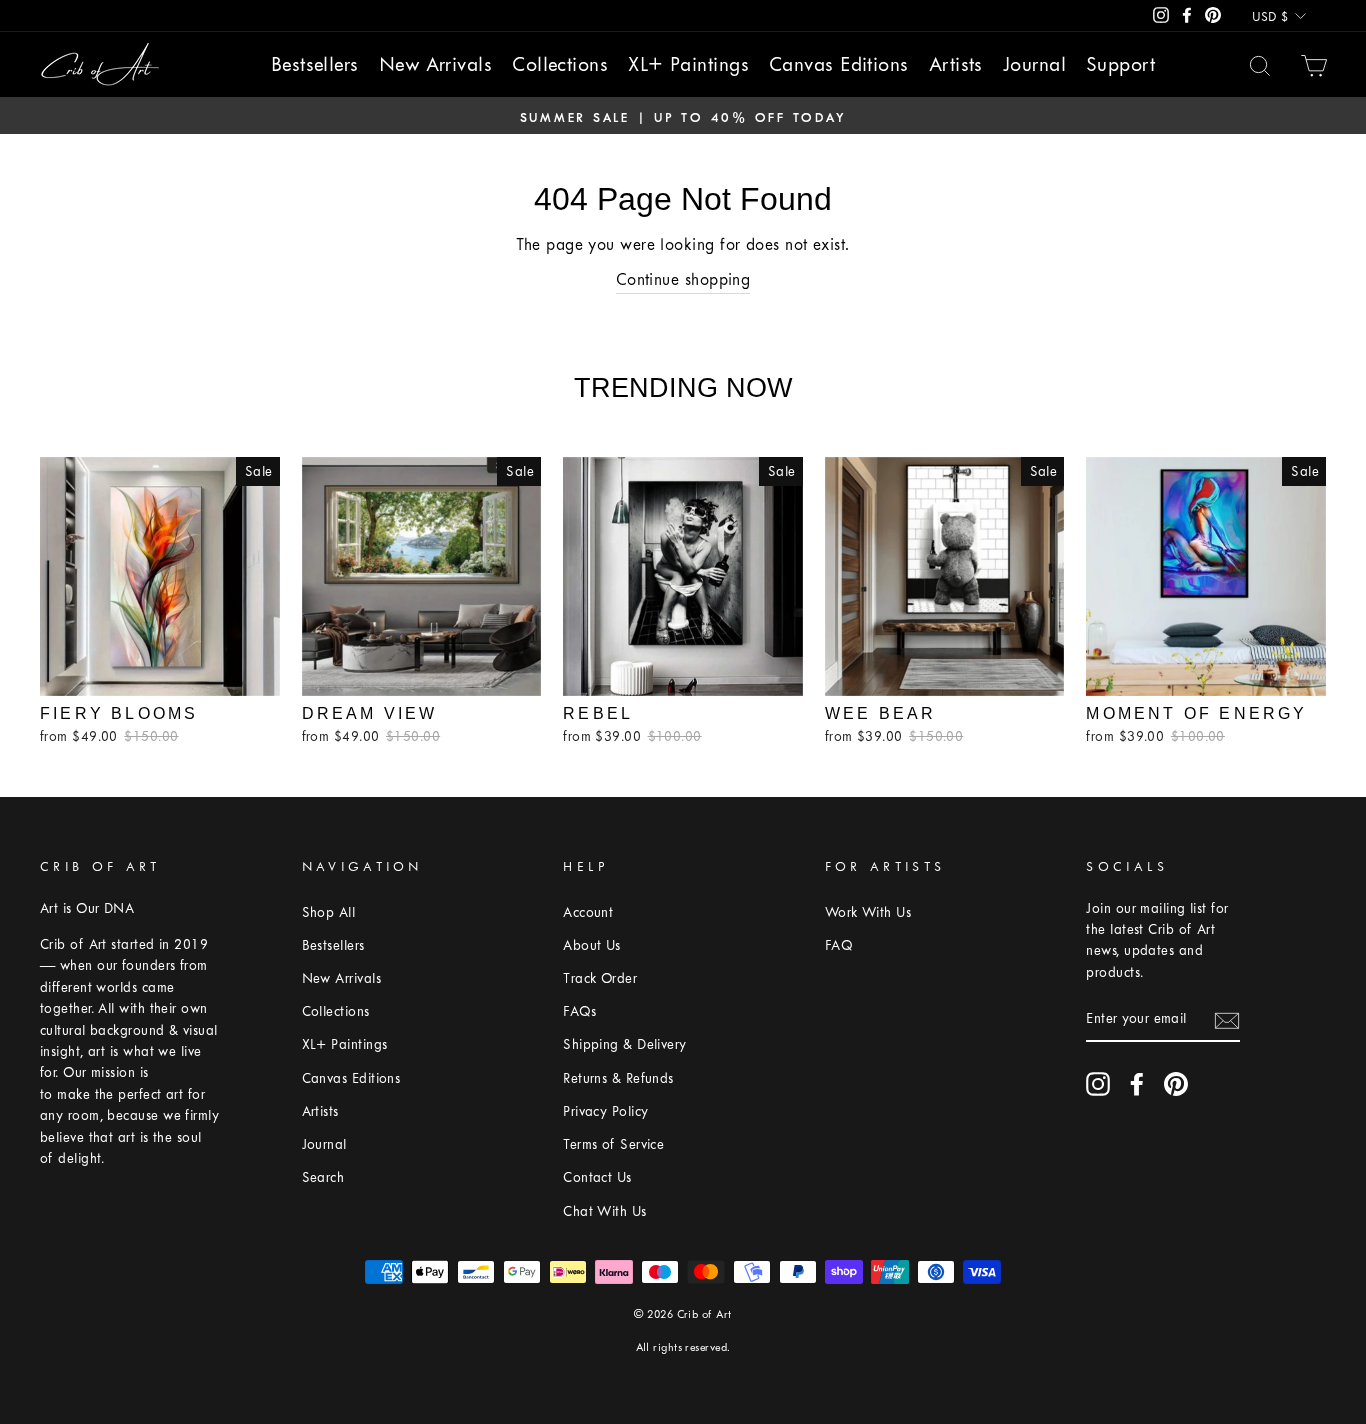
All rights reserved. (683, 1347)
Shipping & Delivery (625, 1044)
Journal (1034, 64)
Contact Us (597, 1177)
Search (323, 1177)
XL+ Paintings (688, 64)
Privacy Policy (605, 1111)
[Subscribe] (1227, 1020)
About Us (592, 945)
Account (588, 912)
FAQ (838, 945)
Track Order (600, 978)
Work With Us (868, 912)
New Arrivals (435, 64)
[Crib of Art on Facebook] (1137, 1084)
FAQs (579, 1011)
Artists (956, 64)
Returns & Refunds (618, 1078)
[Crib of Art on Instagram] (1098, 1084)
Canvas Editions (839, 64)
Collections (560, 64)
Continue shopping (683, 279)
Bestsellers (315, 64)
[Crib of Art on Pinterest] (1176, 1084)
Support (1120, 64)
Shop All (329, 912)
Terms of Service (613, 1144)
